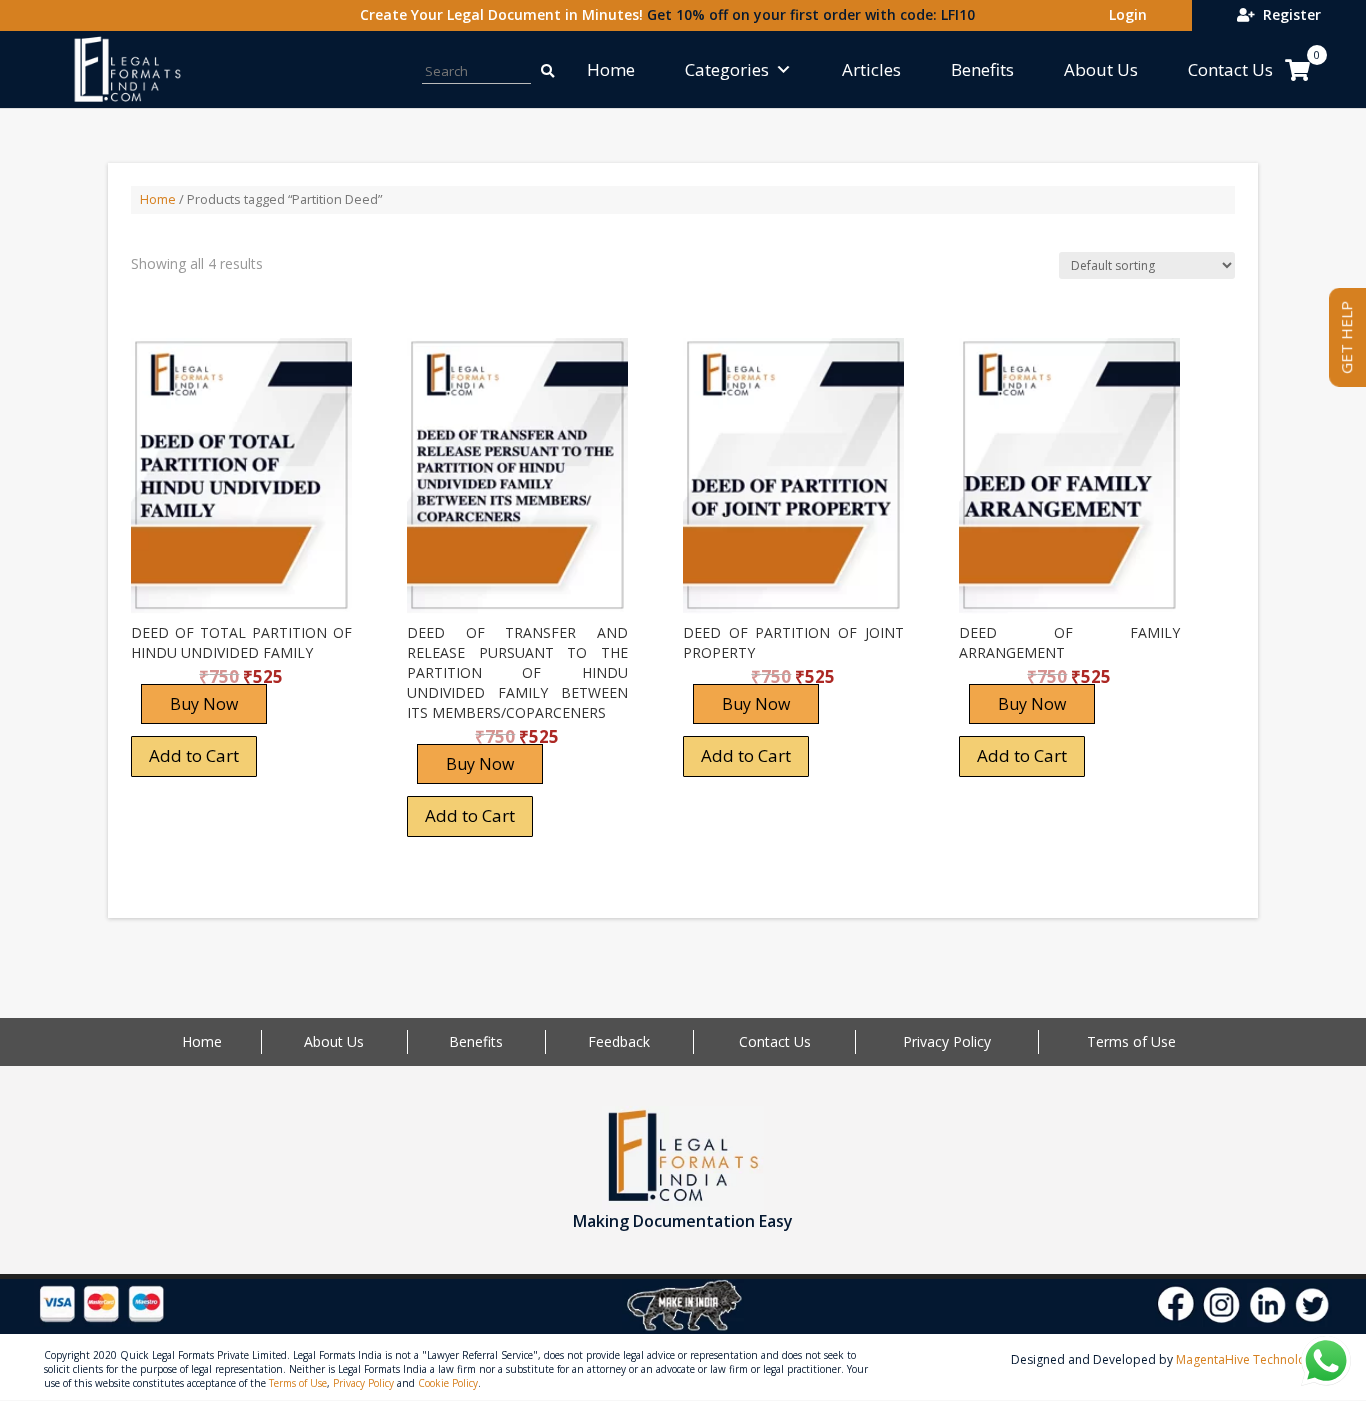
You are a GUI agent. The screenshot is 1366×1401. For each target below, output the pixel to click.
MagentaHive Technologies (1252, 1359)
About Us (1101, 69)
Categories (727, 69)
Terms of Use (1131, 1041)
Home (611, 69)
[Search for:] (537, 69)
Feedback (619, 1041)
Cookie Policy (448, 1383)
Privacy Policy (947, 1041)
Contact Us (1230, 69)
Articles (871, 69)
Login (1124, 14)
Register (1288, 14)
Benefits (982, 69)
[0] (1297, 70)
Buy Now (204, 704)
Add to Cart (194, 755)
